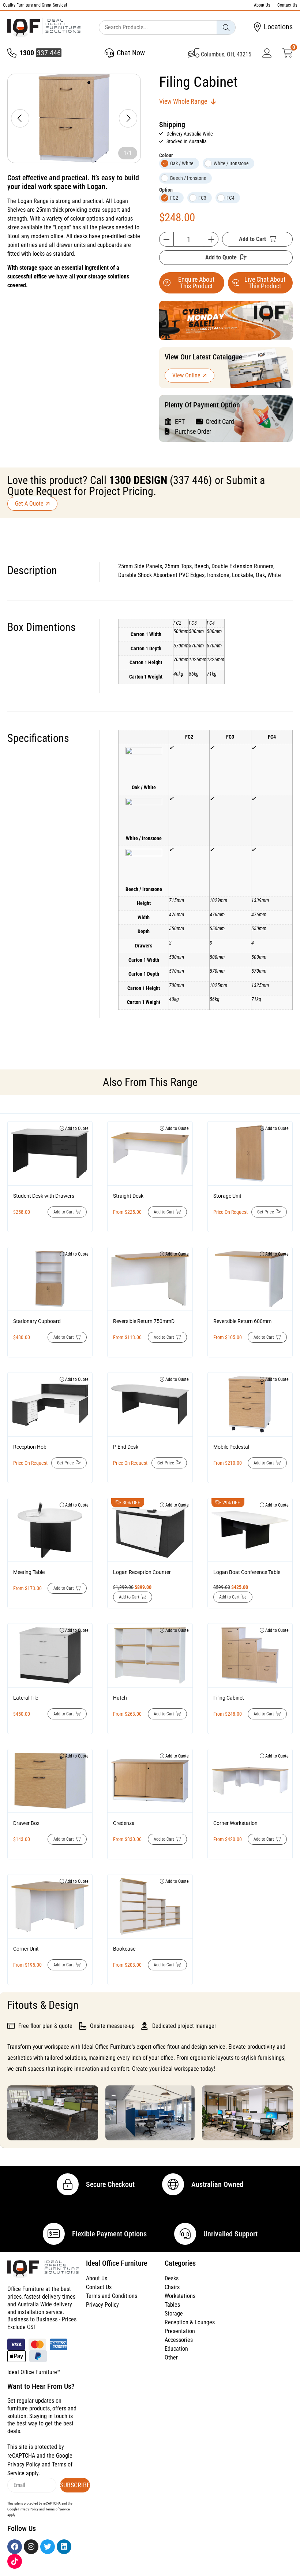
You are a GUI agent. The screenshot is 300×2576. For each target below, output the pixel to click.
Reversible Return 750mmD (144, 1321)
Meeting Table (29, 1572)
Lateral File (26, 1698)
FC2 (174, 198)
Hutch (120, 1698)
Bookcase (124, 1949)
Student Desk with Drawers (44, 1196)
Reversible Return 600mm (242, 1321)
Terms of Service (58, 2509)
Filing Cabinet (229, 1698)
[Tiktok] (15, 2561)
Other (171, 2357)
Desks (172, 2278)
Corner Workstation (235, 1823)
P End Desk (126, 1447)
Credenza (124, 1823)
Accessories (179, 2340)
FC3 (202, 198)
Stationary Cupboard (37, 1321)
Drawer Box (26, 1823)
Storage (174, 2313)
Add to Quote (221, 257)
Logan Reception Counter (142, 1572)
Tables (172, 2305)
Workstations (180, 2296)
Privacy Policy (102, 2305)
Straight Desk (128, 1196)
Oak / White (182, 163)
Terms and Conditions (112, 2296)
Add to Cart (252, 239)
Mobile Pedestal (231, 1447)
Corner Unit (26, 1949)
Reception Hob (30, 1447)
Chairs (172, 2287)
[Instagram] (31, 2547)
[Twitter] (48, 2547)
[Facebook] (15, 2547)
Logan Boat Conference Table (247, 1572)
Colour (166, 155)
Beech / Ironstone (188, 178)
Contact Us (287, 5)
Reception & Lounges (190, 2322)
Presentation (180, 2331)
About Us (262, 5)
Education (176, 2349)
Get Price (266, 1212)
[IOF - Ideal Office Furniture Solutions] (44, 28)
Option (166, 190)
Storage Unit (227, 1196)
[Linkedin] (64, 2547)
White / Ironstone (231, 163)
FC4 (230, 198)
